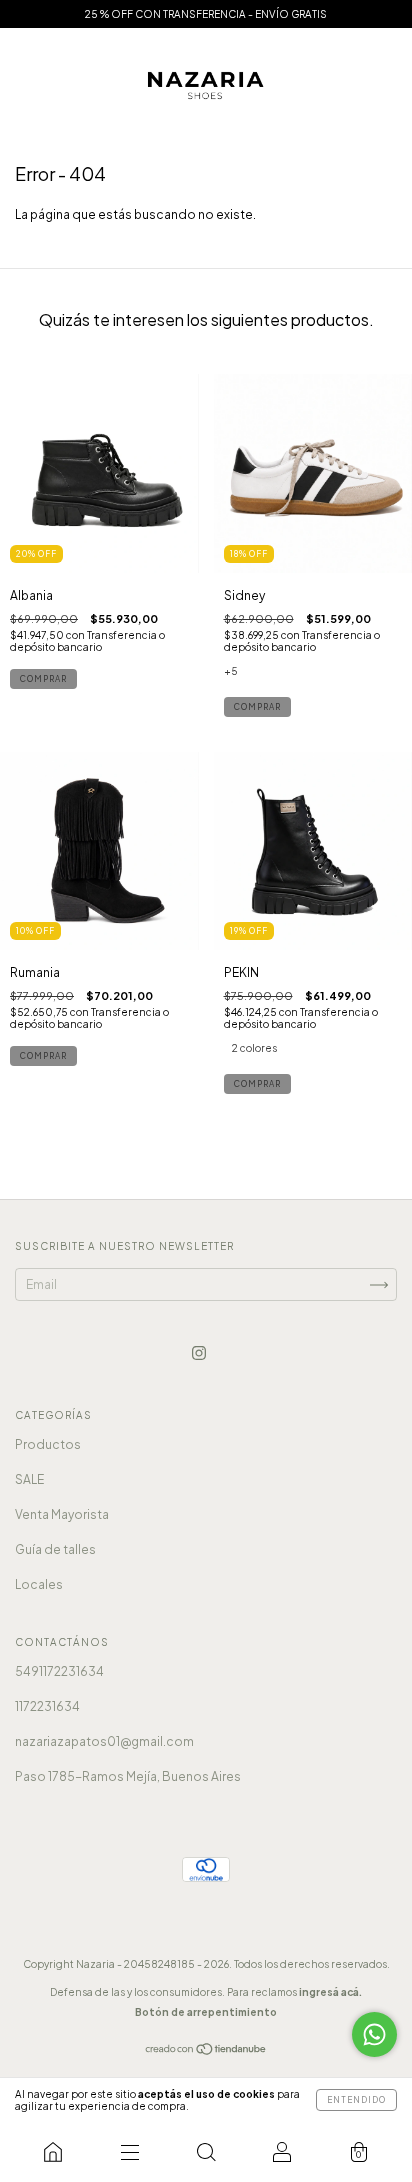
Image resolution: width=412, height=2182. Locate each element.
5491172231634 (59, 1671)
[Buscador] (206, 2152)
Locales (39, 1584)
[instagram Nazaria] (199, 1352)
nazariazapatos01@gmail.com (104, 1741)
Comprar (43, 679)
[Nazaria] (53, 2152)
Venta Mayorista (62, 1514)
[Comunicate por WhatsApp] (374, 2034)
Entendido (356, 2100)
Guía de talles (55, 1549)
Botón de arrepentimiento (206, 2012)
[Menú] (129, 2152)
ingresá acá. (330, 1992)
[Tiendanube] (206, 2051)
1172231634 (47, 1706)
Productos (48, 1444)
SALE (29, 1479)
